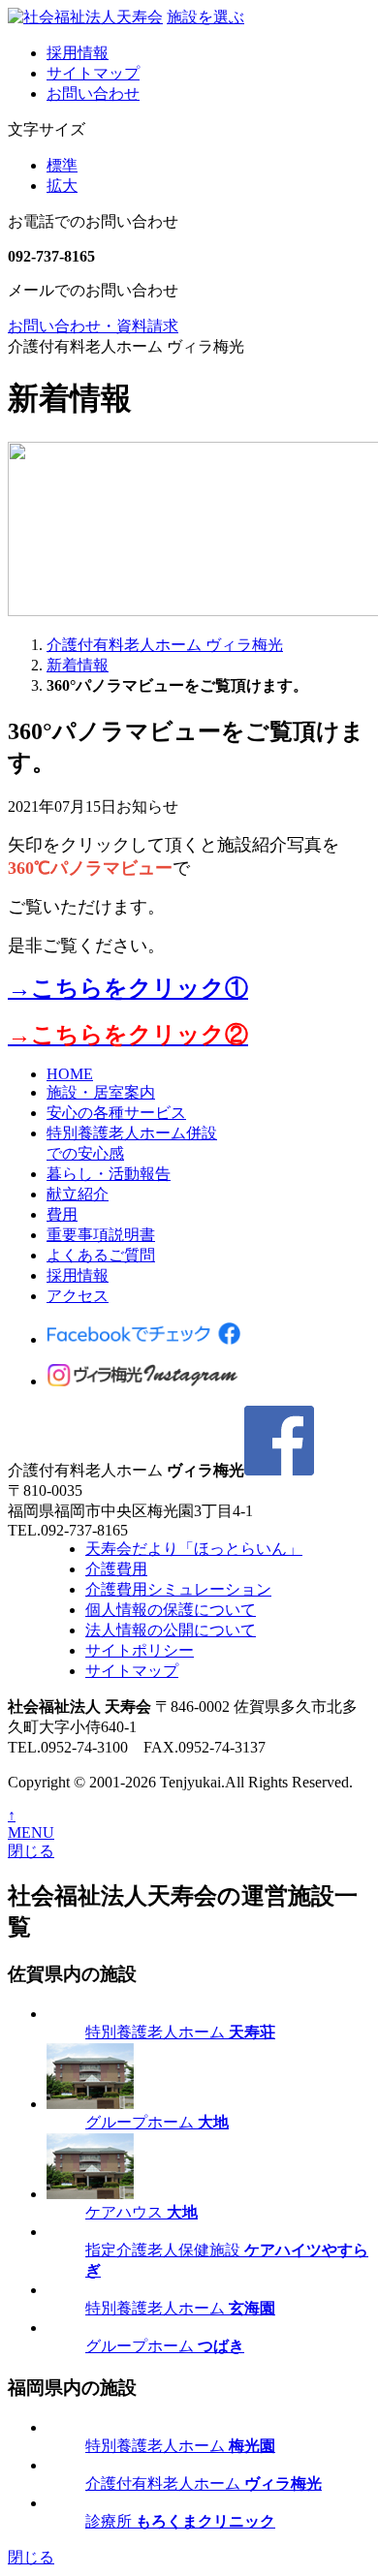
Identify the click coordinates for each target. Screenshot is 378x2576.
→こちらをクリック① (128, 988)
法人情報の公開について (171, 1630)
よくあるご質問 (101, 1255)
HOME (70, 1074)
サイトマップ (93, 73)
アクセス (78, 1296)
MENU (31, 1832)
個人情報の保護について (171, 1610)
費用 (62, 1214)
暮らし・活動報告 (109, 1174)
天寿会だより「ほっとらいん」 (194, 1549)
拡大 (62, 186)
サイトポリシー (140, 1650)
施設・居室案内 (101, 1092)
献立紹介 (78, 1194)
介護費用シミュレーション (178, 1589)
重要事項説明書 (101, 1235)
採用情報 (78, 53)
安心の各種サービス (116, 1113)
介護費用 (116, 1569)
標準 (62, 165)
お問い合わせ (93, 93)
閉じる (31, 1851)
